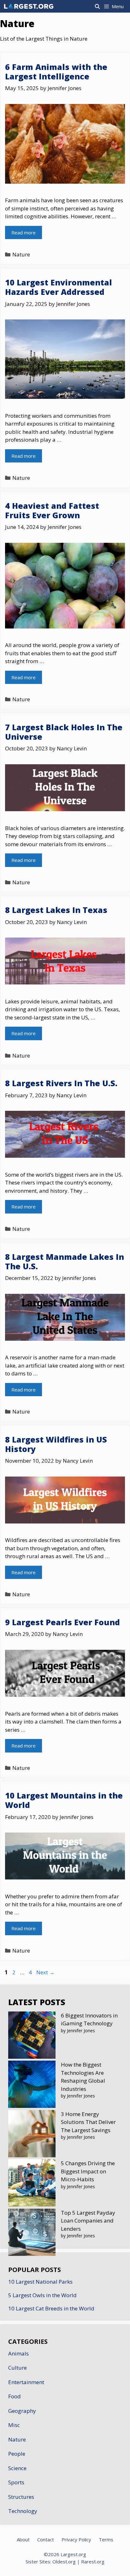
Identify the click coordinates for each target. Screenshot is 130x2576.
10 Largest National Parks (40, 2282)
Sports (16, 2482)
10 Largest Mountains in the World (64, 1800)
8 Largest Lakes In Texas (56, 910)
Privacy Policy (76, 2539)
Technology (23, 2511)
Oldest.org (64, 2562)
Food (15, 2396)
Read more (24, 232)
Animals (18, 2353)
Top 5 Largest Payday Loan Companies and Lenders (88, 2221)
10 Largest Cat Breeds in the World (51, 2308)
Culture (18, 2368)
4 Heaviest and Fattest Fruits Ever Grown (52, 510)
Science (17, 2468)
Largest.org (73, 2554)
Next (45, 1972)
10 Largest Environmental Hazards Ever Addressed (59, 287)
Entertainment (26, 2382)
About (23, 2539)
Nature (21, 254)
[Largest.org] (29, 6)
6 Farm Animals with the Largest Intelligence (56, 72)
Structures (21, 2497)
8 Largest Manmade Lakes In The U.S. (65, 1261)
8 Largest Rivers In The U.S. (61, 1083)
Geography (22, 2411)
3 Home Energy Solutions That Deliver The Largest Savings (88, 2122)
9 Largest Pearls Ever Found (62, 1622)
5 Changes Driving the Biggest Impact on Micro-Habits (88, 2171)
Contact (46, 2539)
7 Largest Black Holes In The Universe (64, 732)
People (17, 2454)
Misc (14, 2425)
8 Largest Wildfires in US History (56, 1444)
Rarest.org (93, 2562)
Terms (106, 2539)
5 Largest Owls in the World (42, 2295)
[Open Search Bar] (97, 6)
